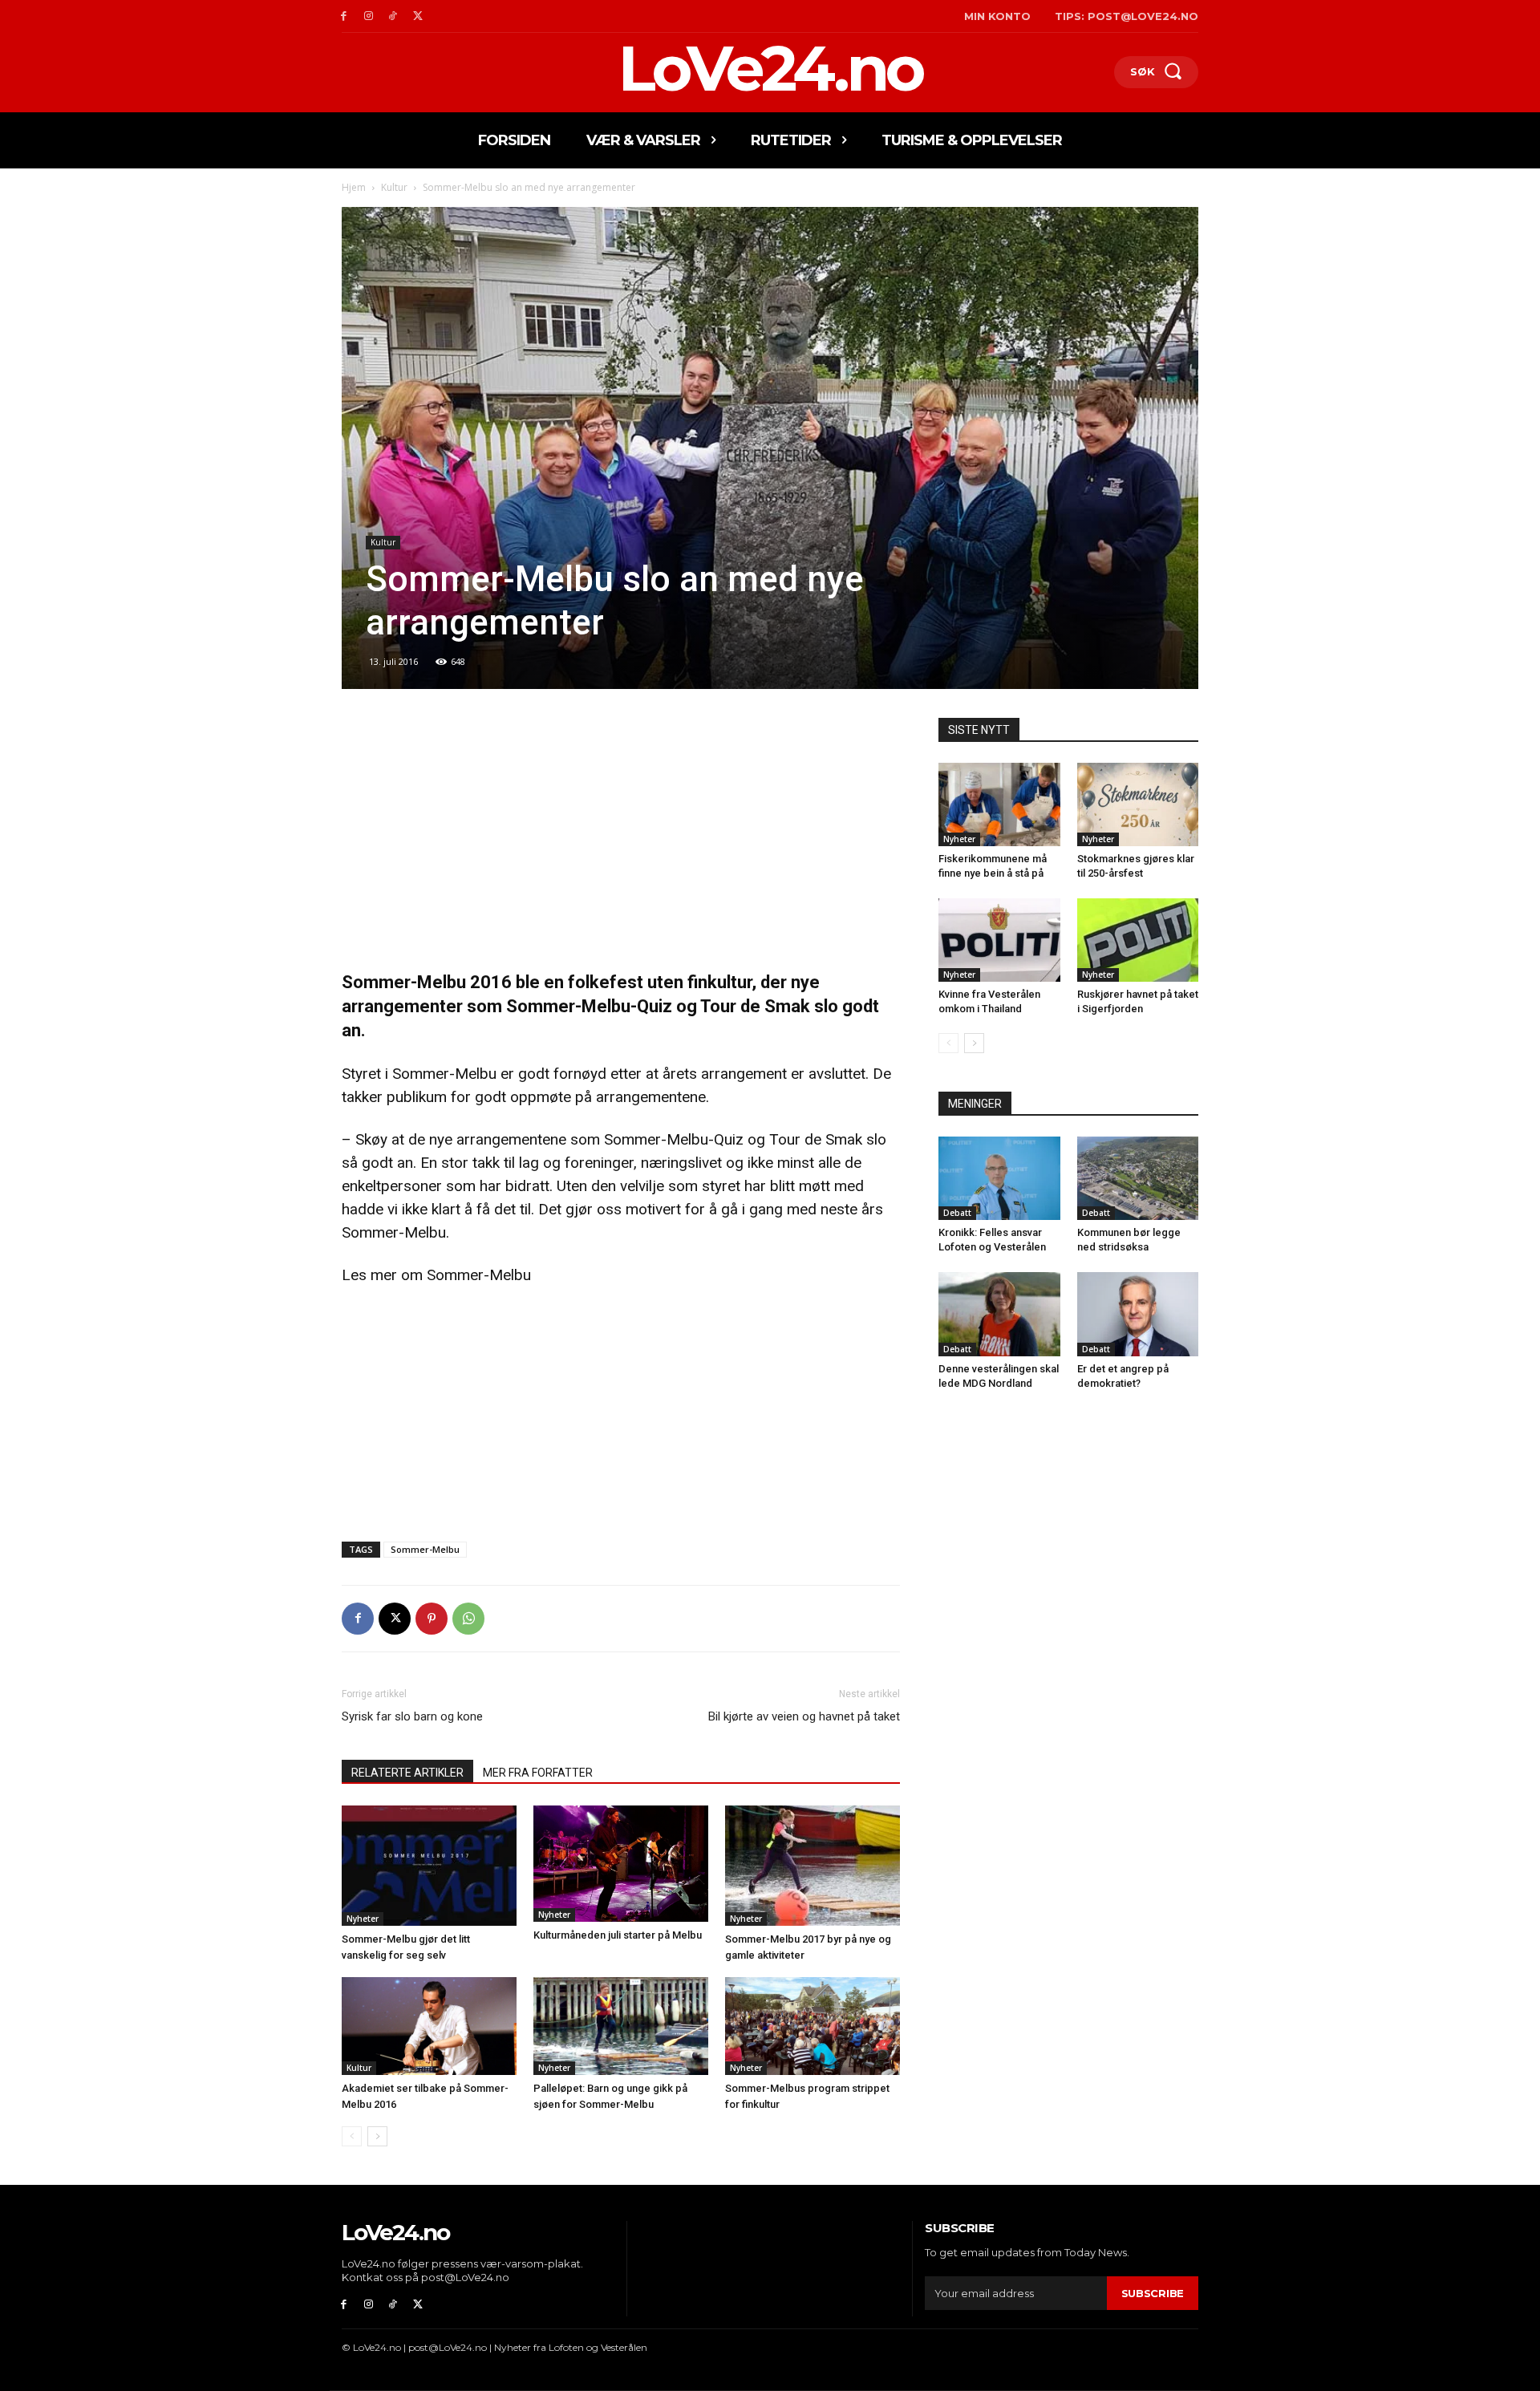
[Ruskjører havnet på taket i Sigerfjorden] (1138, 940)
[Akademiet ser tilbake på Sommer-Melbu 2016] (429, 2026)
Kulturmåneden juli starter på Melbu (618, 1935)
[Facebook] (344, 16)
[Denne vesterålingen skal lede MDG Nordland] (999, 1314)
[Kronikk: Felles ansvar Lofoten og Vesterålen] (999, 1178)
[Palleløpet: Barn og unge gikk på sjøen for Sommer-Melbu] (621, 2026)
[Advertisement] (621, 837)
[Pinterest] (432, 1619)
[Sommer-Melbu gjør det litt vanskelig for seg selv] (429, 1866)
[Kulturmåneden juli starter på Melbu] (621, 1864)
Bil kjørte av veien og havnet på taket (804, 1716)
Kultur (394, 187)
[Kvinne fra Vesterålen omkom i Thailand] (999, 940)
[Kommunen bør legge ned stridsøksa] (1138, 1178)
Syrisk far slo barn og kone (412, 1716)
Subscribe (1153, 2293)
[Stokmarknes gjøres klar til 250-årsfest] (1138, 804)
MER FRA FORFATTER (538, 1773)
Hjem (354, 187)
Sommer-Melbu (425, 1549)
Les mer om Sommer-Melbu (436, 1275)
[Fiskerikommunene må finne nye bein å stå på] (999, 804)
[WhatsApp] (468, 1619)
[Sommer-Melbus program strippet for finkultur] (813, 2026)
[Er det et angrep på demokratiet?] (1138, 1314)
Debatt (957, 1213)
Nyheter (363, 1919)
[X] (417, 16)
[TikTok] (393, 16)
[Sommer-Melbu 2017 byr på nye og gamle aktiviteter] (813, 1866)
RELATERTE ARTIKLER (407, 1773)
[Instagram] (369, 16)
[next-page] (377, 2136)
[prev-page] (352, 2136)
